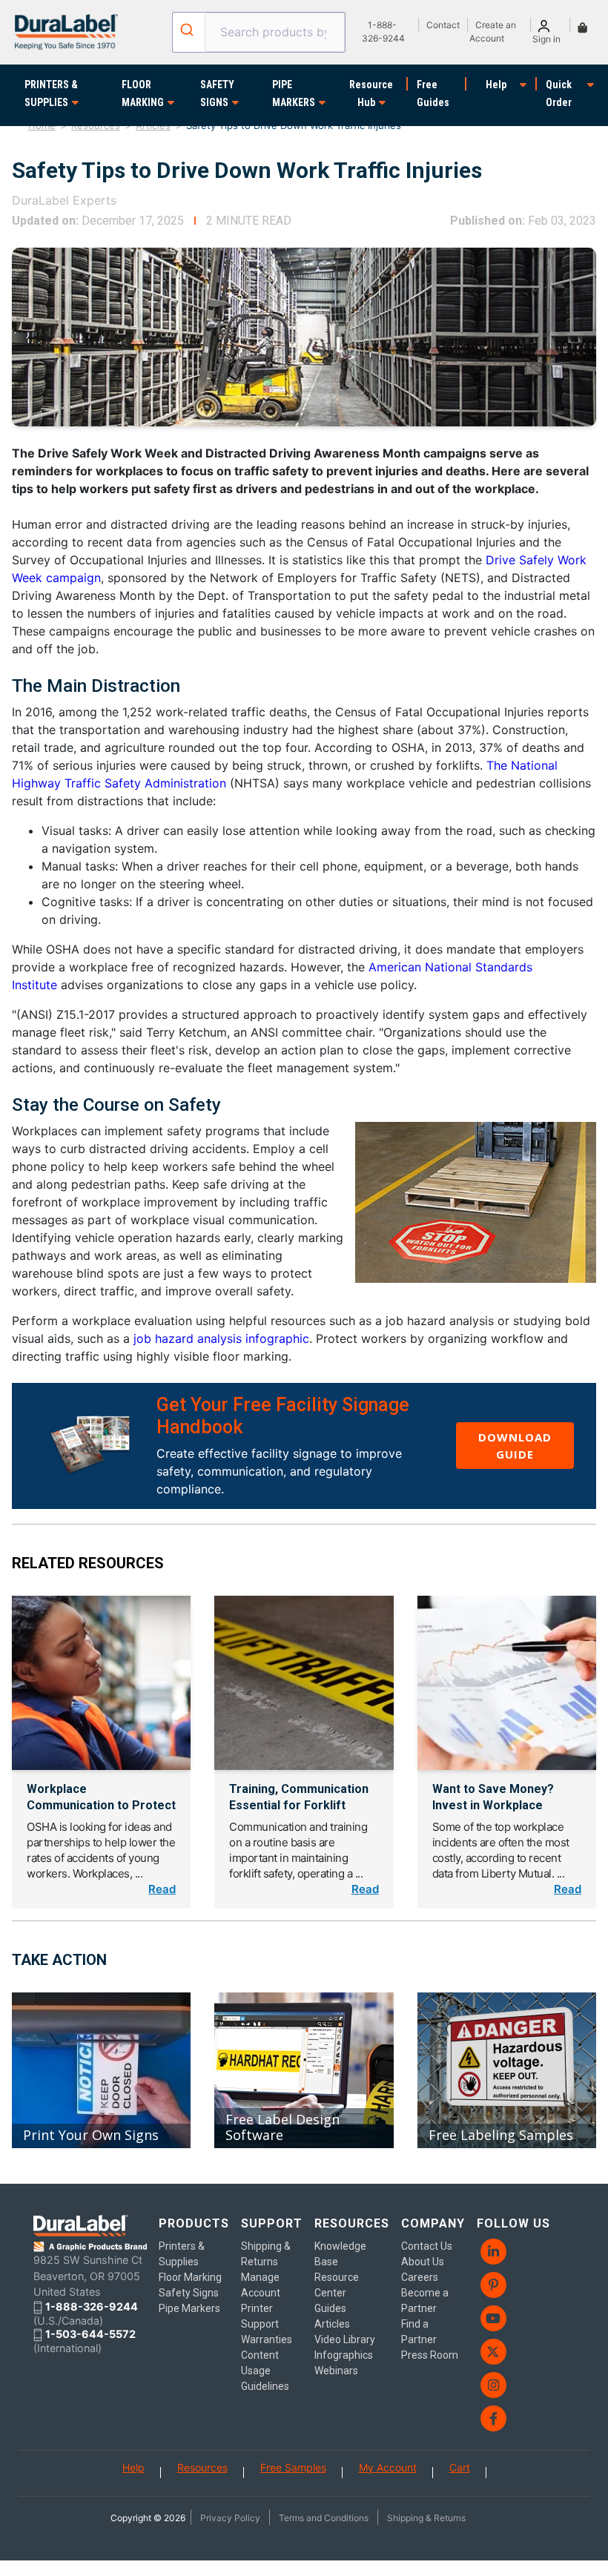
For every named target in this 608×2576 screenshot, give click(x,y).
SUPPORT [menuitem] (272, 2223)
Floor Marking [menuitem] (190, 2277)
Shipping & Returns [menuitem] (266, 2254)
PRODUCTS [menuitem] (194, 2223)
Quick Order (559, 93)
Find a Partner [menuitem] (419, 2332)
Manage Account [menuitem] (261, 2285)
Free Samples (293, 2467)
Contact (443, 25)
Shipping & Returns (426, 2518)
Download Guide (515, 1446)
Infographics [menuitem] (344, 2355)
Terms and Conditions (324, 2518)
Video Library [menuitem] (345, 2339)
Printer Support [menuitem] (260, 2316)
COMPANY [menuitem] (433, 2223)
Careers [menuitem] (420, 2277)
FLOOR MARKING (143, 93)
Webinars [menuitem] (336, 2371)
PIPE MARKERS (294, 93)
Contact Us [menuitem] (427, 2246)
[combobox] (259, 32)
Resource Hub (371, 93)
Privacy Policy (230, 2518)
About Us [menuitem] (423, 2262)
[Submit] (189, 30)
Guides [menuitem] (330, 2308)
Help (496, 85)
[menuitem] (515, 2252)
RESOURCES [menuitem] (352, 2223)
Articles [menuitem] (332, 2324)
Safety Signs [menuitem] (189, 2293)
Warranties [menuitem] (267, 2339)
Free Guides (433, 93)
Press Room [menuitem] (430, 2355)
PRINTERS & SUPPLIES (51, 93)
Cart (460, 2467)
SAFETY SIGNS (217, 93)
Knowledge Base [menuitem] (340, 2254)
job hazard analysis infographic (221, 1338)
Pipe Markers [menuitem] (189, 2308)
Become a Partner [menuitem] (425, 2301)
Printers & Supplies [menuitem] (182, 2254)
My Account (388, 2467)
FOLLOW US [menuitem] (513, 2223)
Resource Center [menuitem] (337, 2285)
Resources (202, 2467)
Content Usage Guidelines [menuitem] (265, 2371)
